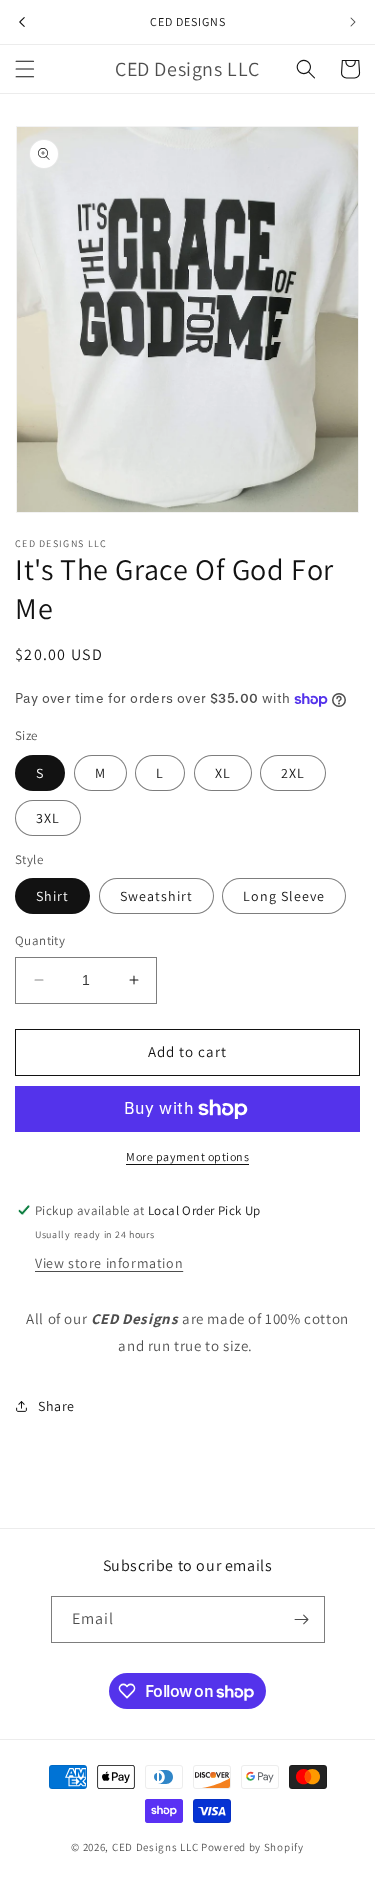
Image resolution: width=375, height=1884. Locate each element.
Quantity (40, 940)
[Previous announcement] (22, 22)
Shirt (52, 896)
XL (223, 773)
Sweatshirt (156, 896)
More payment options (187, 1156)
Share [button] (56, 1406)
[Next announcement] (353, 22)
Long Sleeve (284, 896)
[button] (25, 69)
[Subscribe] (302, 1619)
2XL (293, 773)
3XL (48, 818)
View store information (109, 1263)
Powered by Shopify (252, 1847)
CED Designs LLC (155, 1847)
